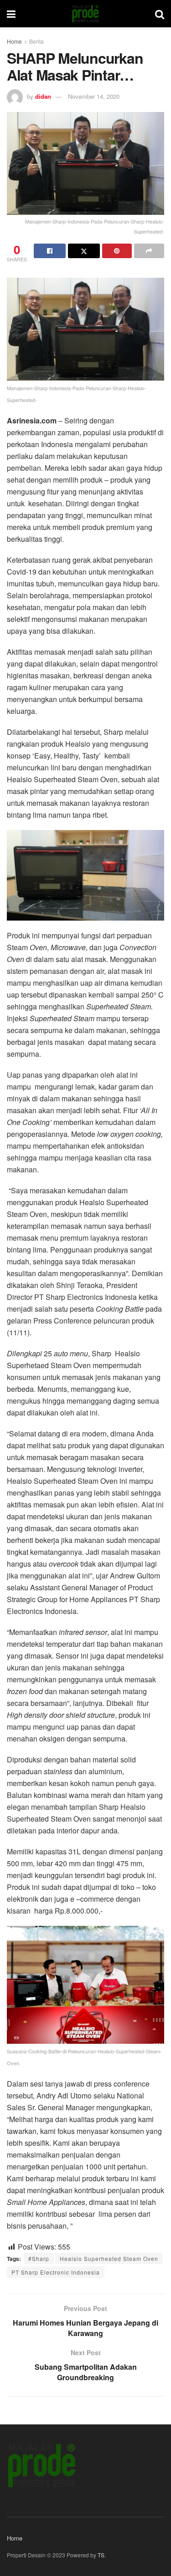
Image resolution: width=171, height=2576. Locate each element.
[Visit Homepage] (85, 14)
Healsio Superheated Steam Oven (109, 2258)
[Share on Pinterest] (117, 251)
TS (101, 2555)
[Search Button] (160, 14)
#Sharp (39, 2258)
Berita (36, 41)
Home (14, 41)
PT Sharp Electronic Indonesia (56, 2272)
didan (43, 96)
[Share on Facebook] (50, 251)
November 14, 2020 (94, 96)
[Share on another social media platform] (149, 251)
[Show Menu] (11, 14)
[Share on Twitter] (84, 251)
